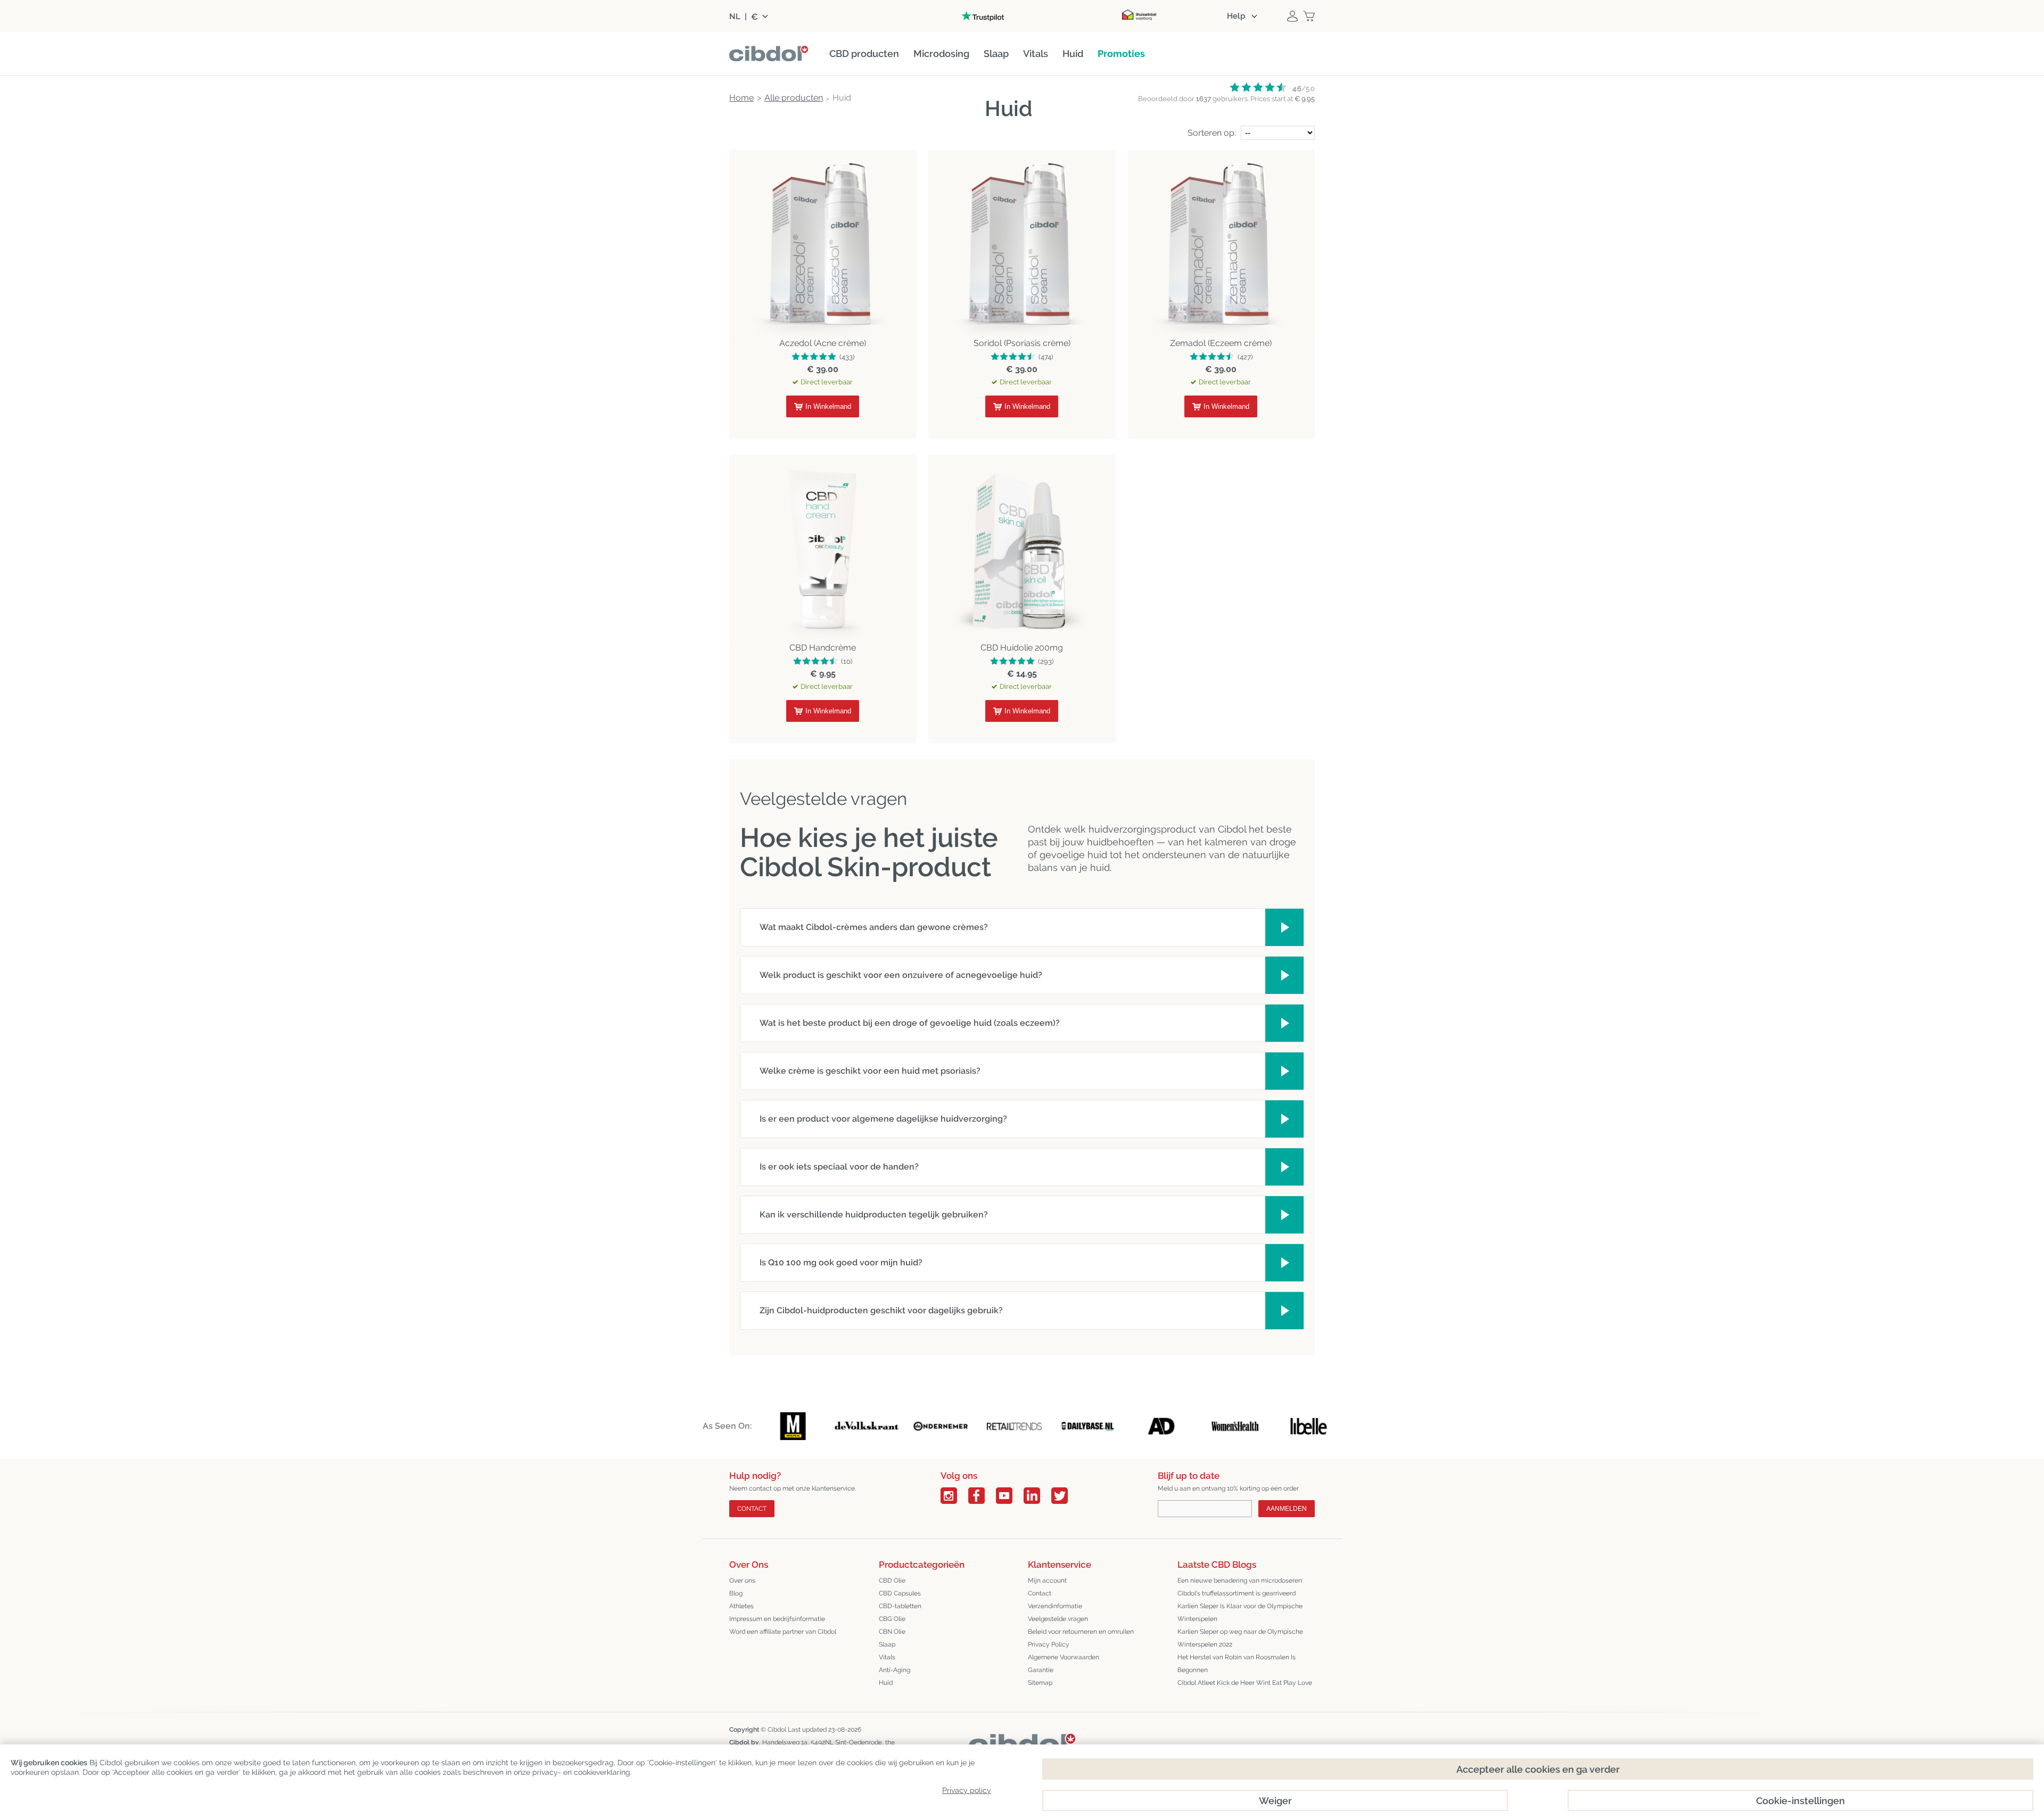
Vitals (887, 1657)
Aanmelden (1287, 1509)
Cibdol (777, 1730)
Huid (886, 1683)
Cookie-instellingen (1800, 1801)
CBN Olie (892, 1632)
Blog (736, 1593)
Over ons (742, 1581)
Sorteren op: (1212, 133)
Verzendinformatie (1055, 1606)
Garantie (1041, 1670)
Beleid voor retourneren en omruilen (1081, 1632)
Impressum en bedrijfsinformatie (777, 1619)
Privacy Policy (1049, 1644)
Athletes (741, 1606)
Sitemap (1040, 1683)
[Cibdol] (1022, 1742)
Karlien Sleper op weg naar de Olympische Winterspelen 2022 (1240, 1638)
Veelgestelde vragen (1058, 1619)
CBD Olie (892, 1581)
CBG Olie (892, 1619)
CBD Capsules (900, 1593)
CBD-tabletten (900, 1606)
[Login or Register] (1292, 16)
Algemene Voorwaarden (1064, 1657)
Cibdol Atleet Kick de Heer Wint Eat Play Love (1245, 1683)
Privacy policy (967, 1790)
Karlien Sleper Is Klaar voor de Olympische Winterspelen (1240, 1612)
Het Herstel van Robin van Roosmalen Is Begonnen (1237, 1664)
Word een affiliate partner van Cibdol (783, 1632)
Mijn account (1047, 1581)
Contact (752, 1509)
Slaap (887, 1644)
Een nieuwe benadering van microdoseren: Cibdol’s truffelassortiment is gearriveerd (1240, 1587)
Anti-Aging (895, 1670)
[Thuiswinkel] (1139, 16)
